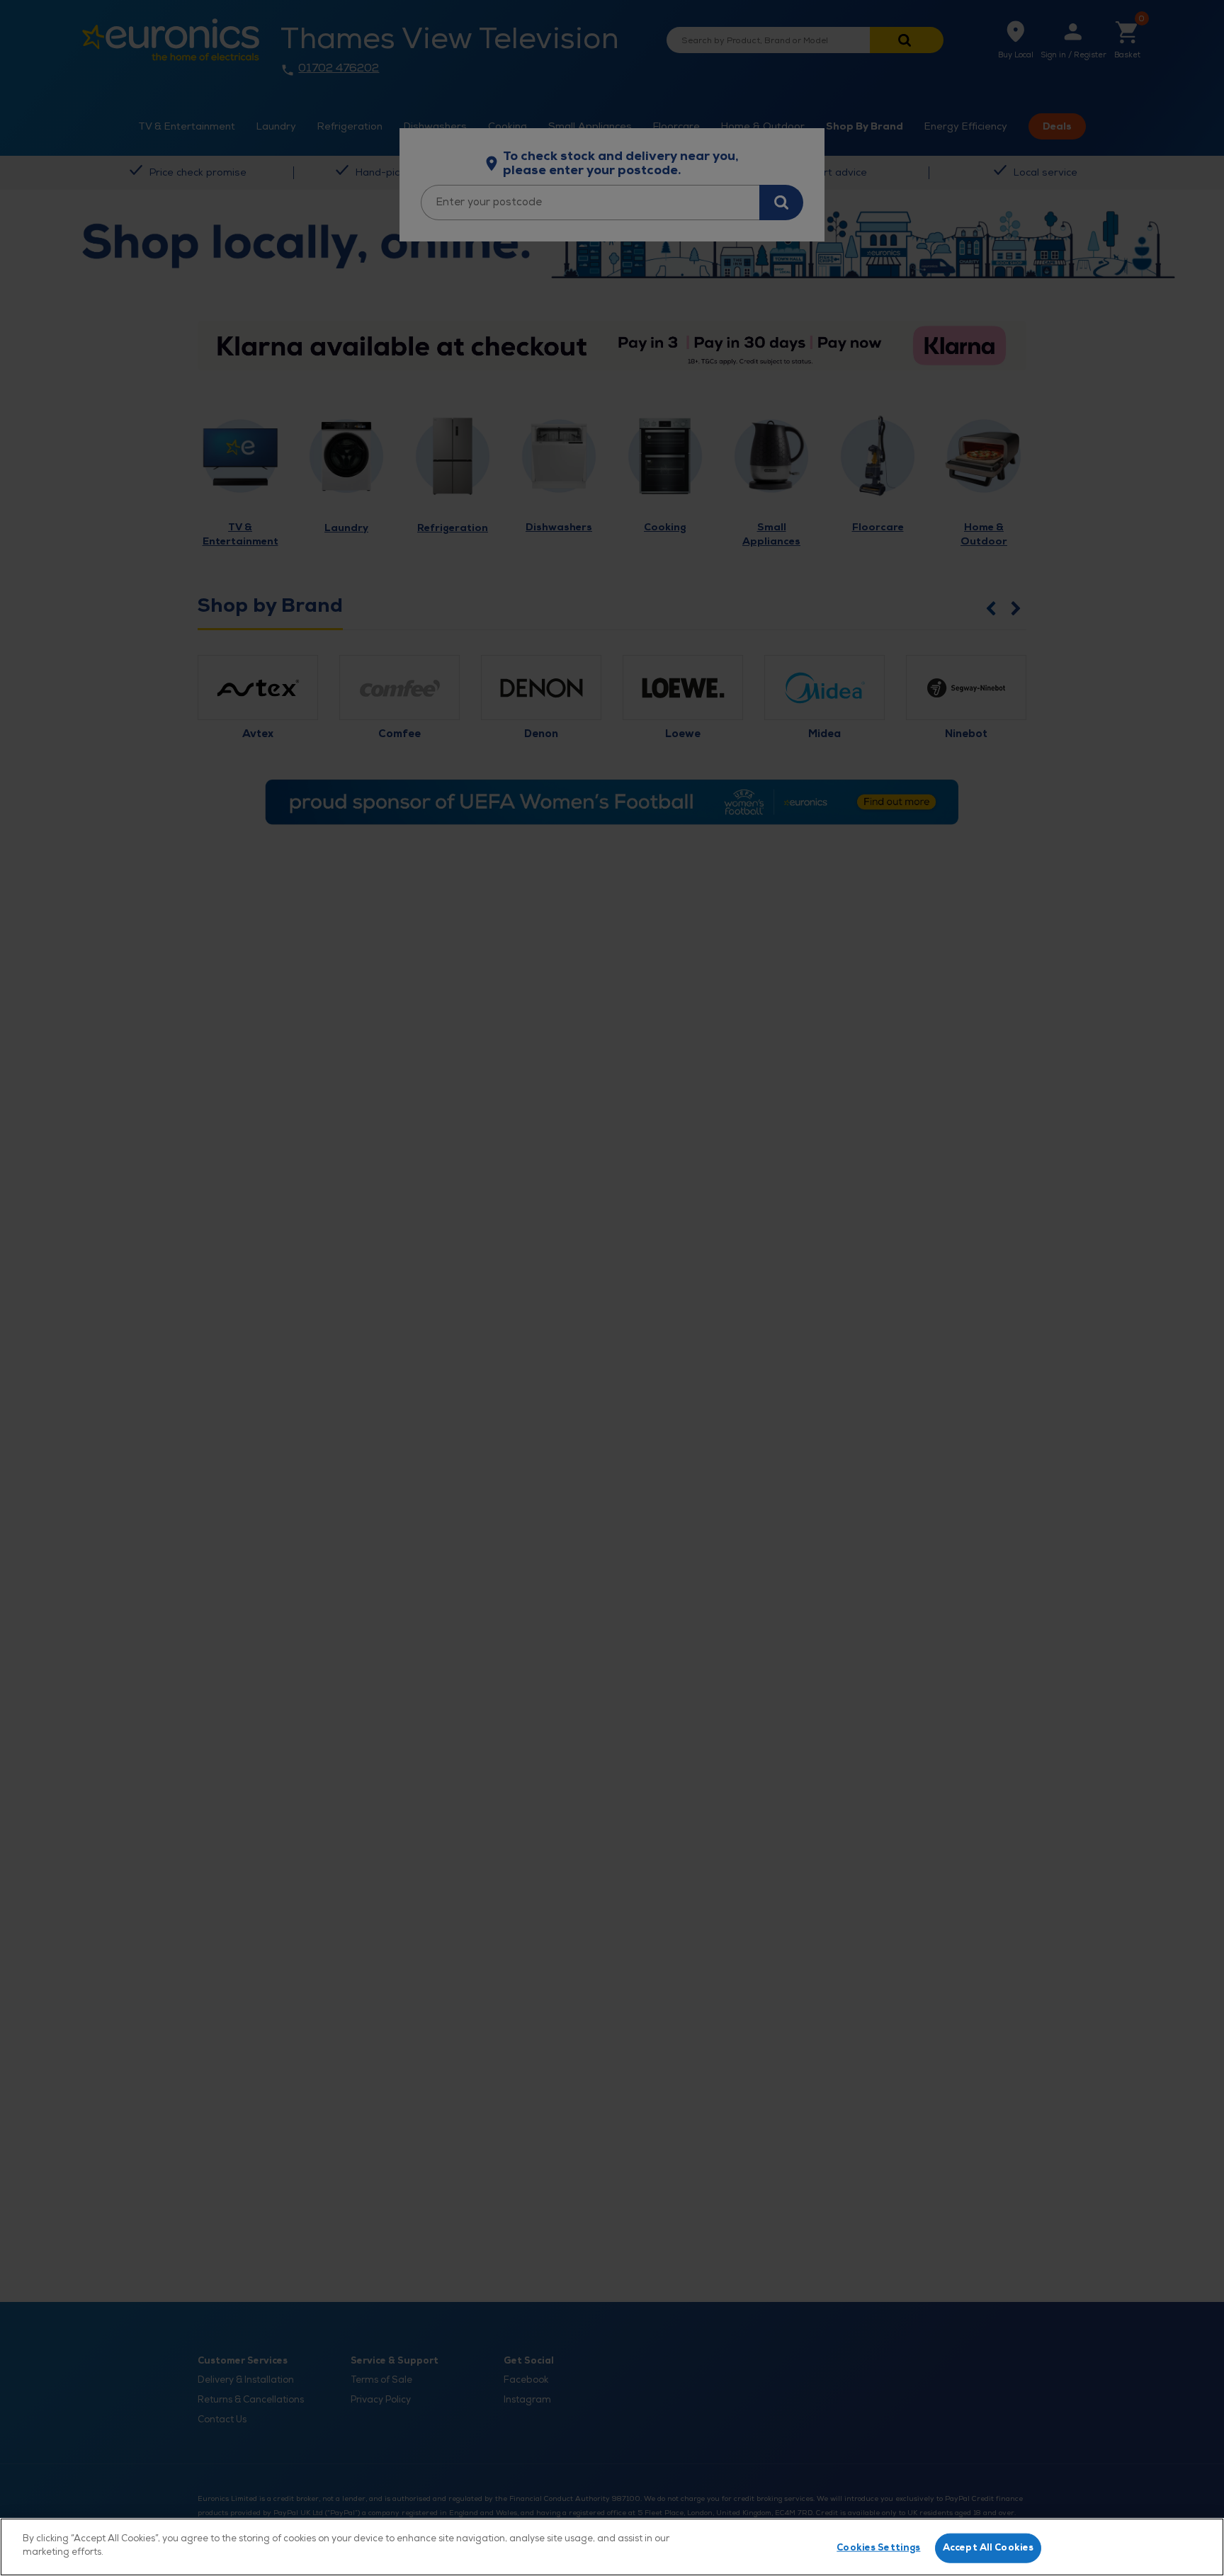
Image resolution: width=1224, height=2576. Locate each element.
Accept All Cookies (988, 2548)
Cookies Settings (878, 2548)
